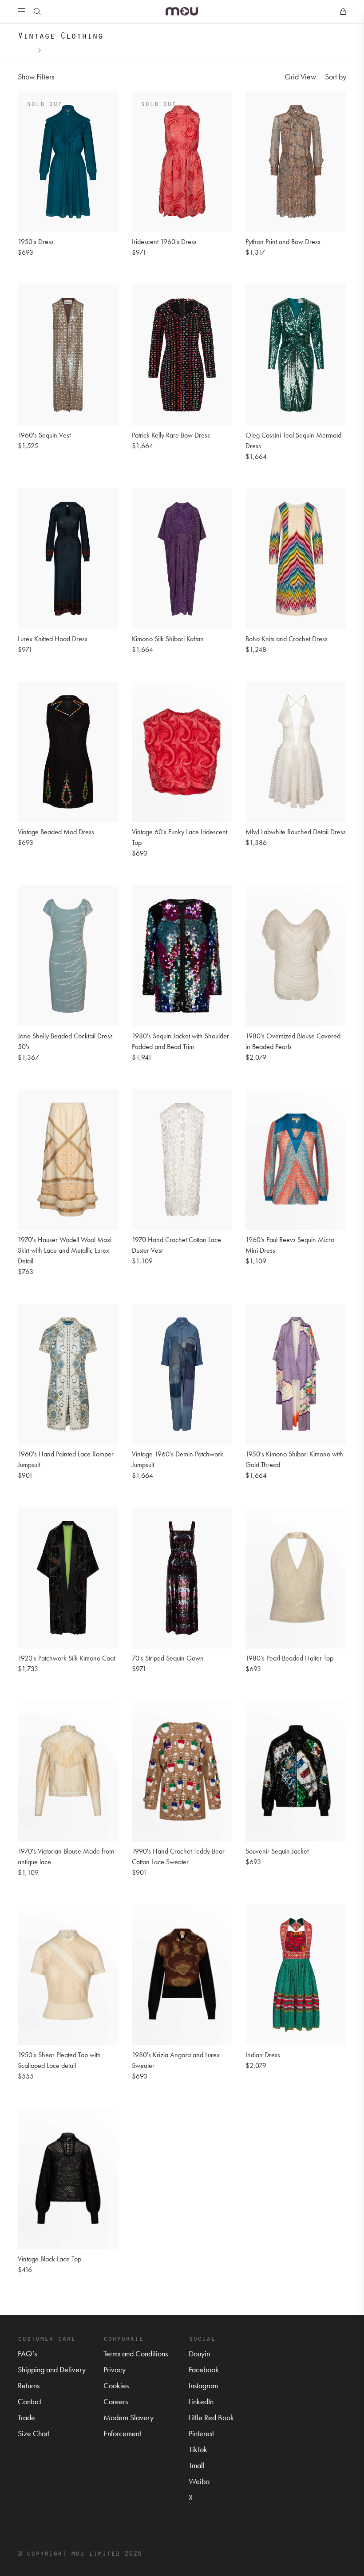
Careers (116, 2401)
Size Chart (34, 2433)
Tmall (197, 2465)
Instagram (203, 2385)
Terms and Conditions (136, 2353)
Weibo (199, 2481)
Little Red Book (211, 2417)
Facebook (204, 2369)
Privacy (115, 2369)
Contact (30, 2401)
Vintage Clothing (68, 49)
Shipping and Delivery (52, 2369)
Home (26, 49)
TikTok (198, 2449)
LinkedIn (201, 2401)
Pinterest (201, 2433)
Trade (26, 2417)
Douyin (199, 2353)
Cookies (116, 2385)
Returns (29, 2385)
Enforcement (122, 2433)
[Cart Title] (343, 12)
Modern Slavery (129, 2417)
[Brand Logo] (182, 11)
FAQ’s (27, 2353)
